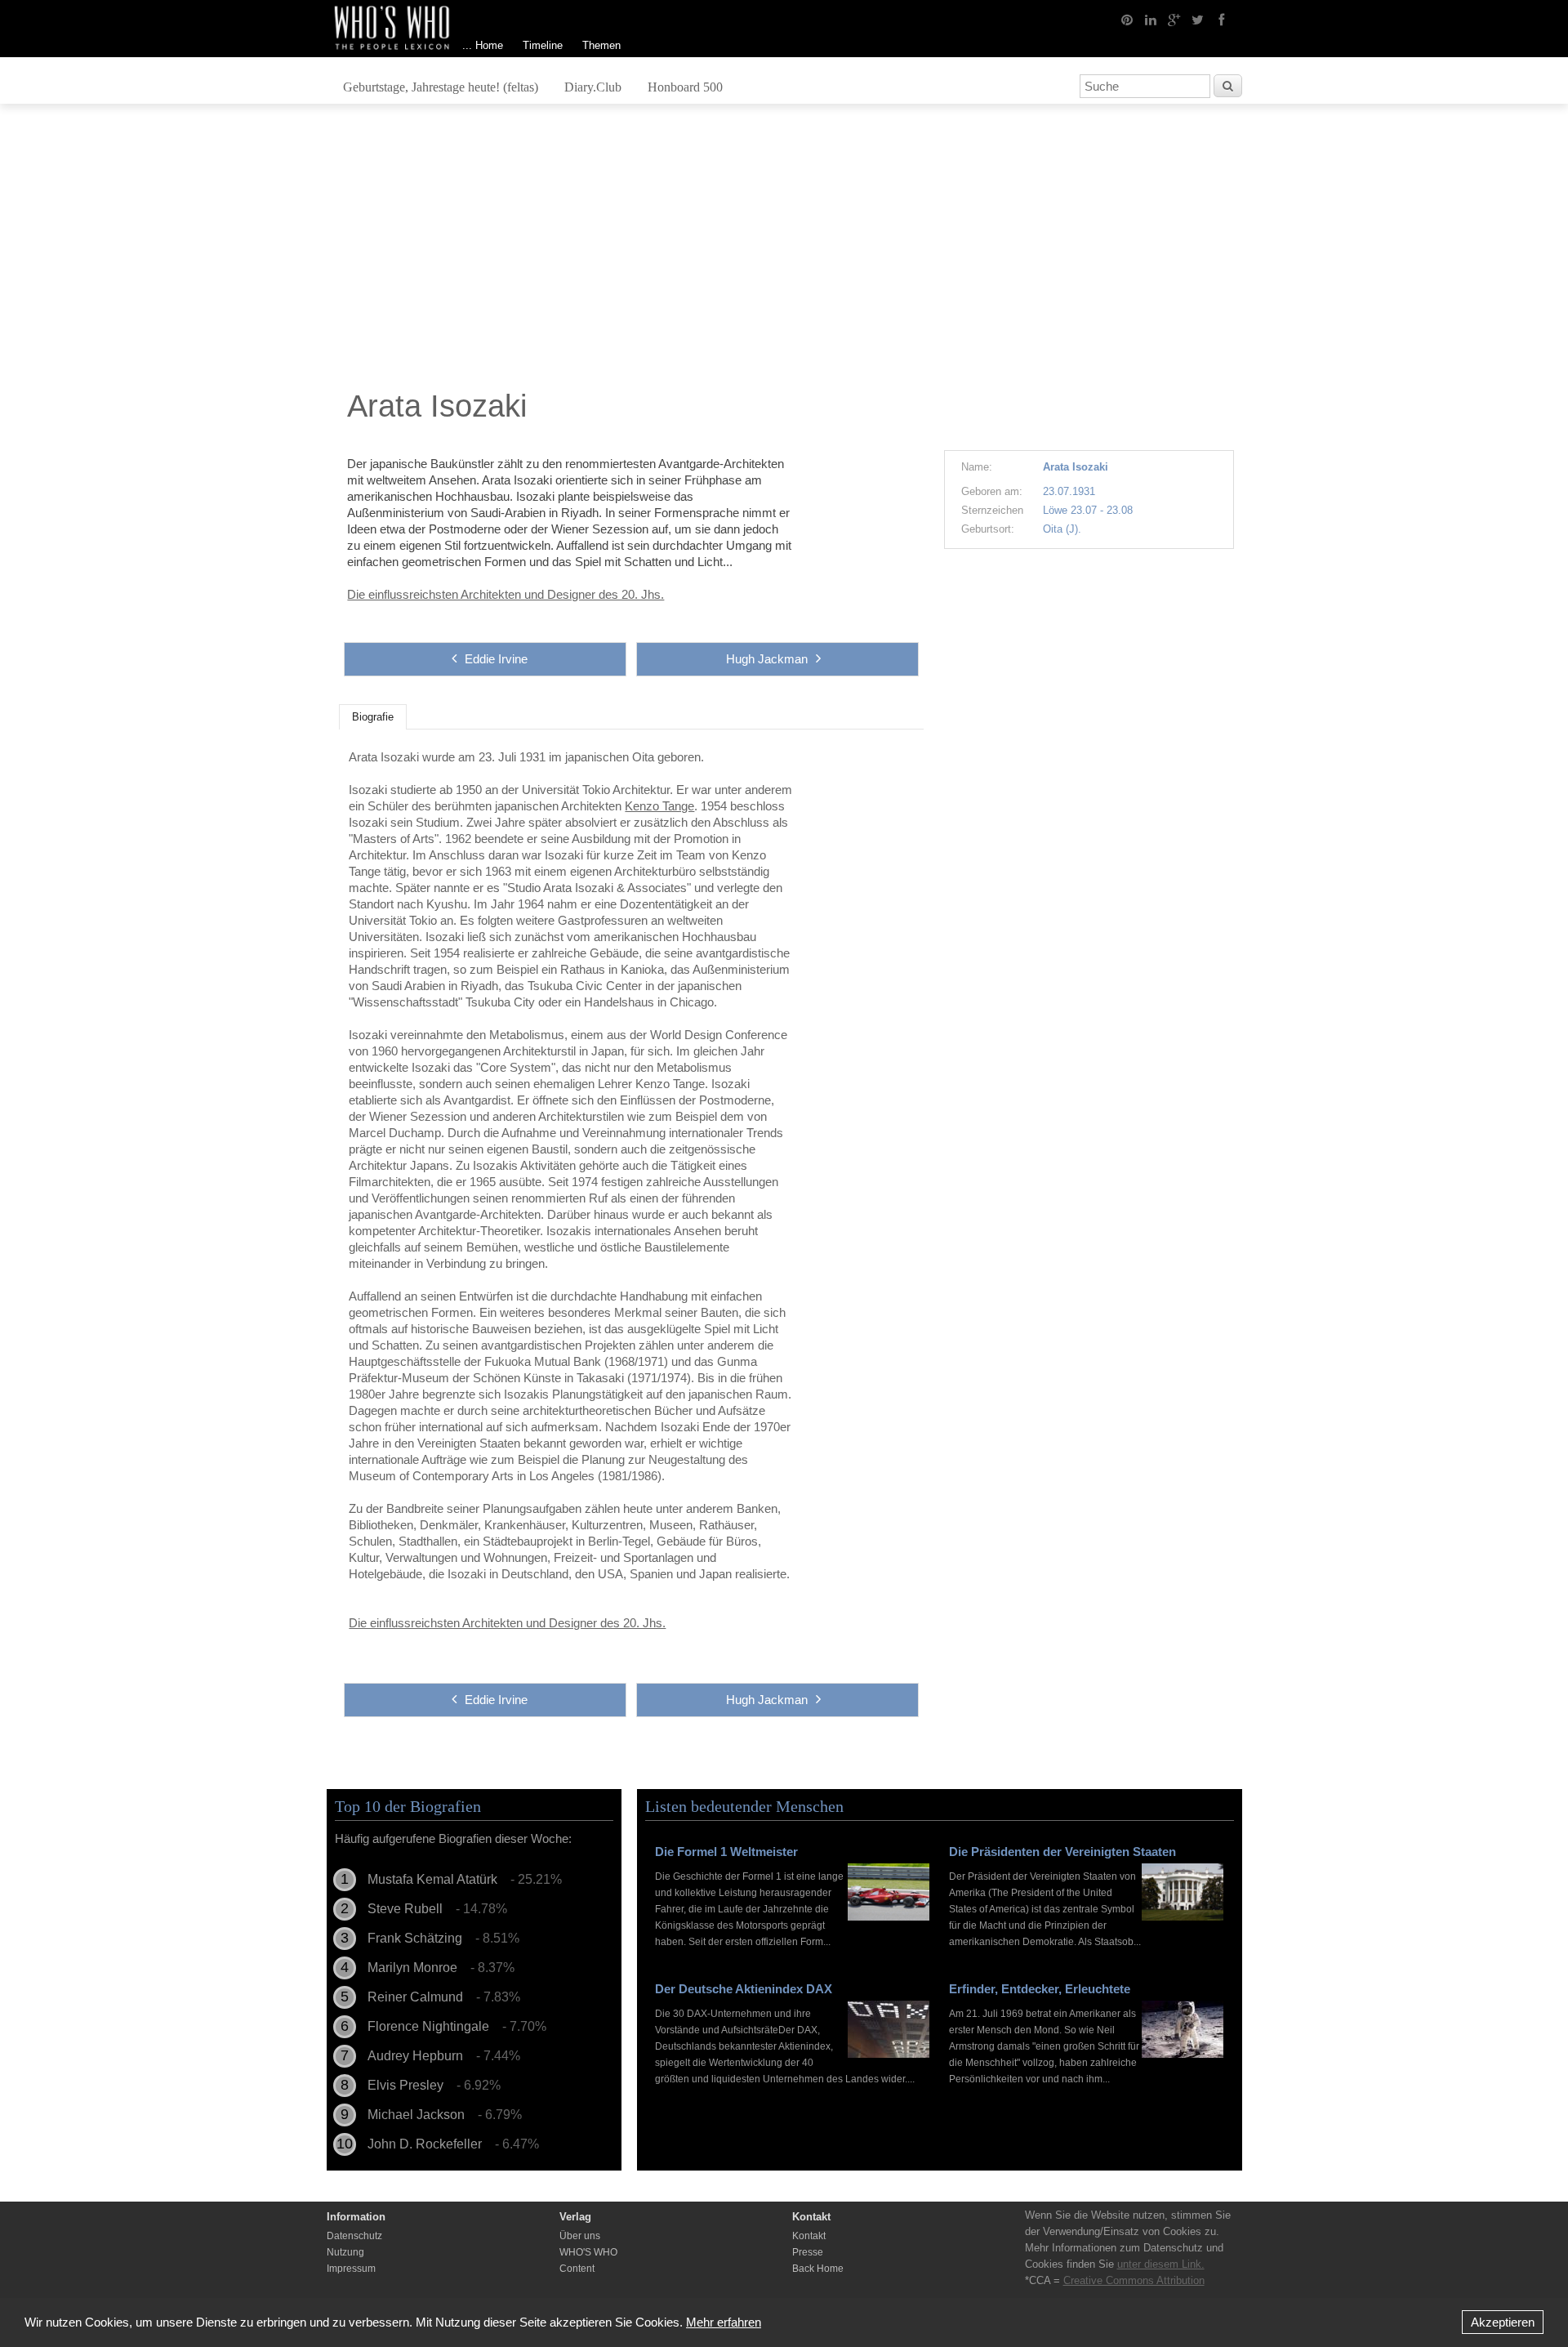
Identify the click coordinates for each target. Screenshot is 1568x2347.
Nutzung (345, 2252)
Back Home (818, 2269)
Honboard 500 (685, 87)
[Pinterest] (1127, 19)
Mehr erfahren (724, 2322)
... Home (483, 45)
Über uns (580, 2236)
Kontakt (809, 2236)
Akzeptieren (1503, 2322)
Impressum (351, 2269)
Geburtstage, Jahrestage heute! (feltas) (441, 87)
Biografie (373, 717)
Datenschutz (354, 2236)
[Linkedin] (1151, 19)
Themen (601, 45)
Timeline (543, 45)
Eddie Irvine (496, 659)
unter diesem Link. (1161, 2264)
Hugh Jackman (767, 659)
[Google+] (1174, 19)
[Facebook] (1222, 19)
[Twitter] (1198, 19)
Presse (808, 2252)
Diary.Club (593, 87)
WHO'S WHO (588, 2252)
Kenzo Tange (659, 806)
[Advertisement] (784, 251)
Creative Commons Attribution (1134, 2280)
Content (577, 2269)
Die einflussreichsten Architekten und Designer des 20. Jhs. (506, 594)
